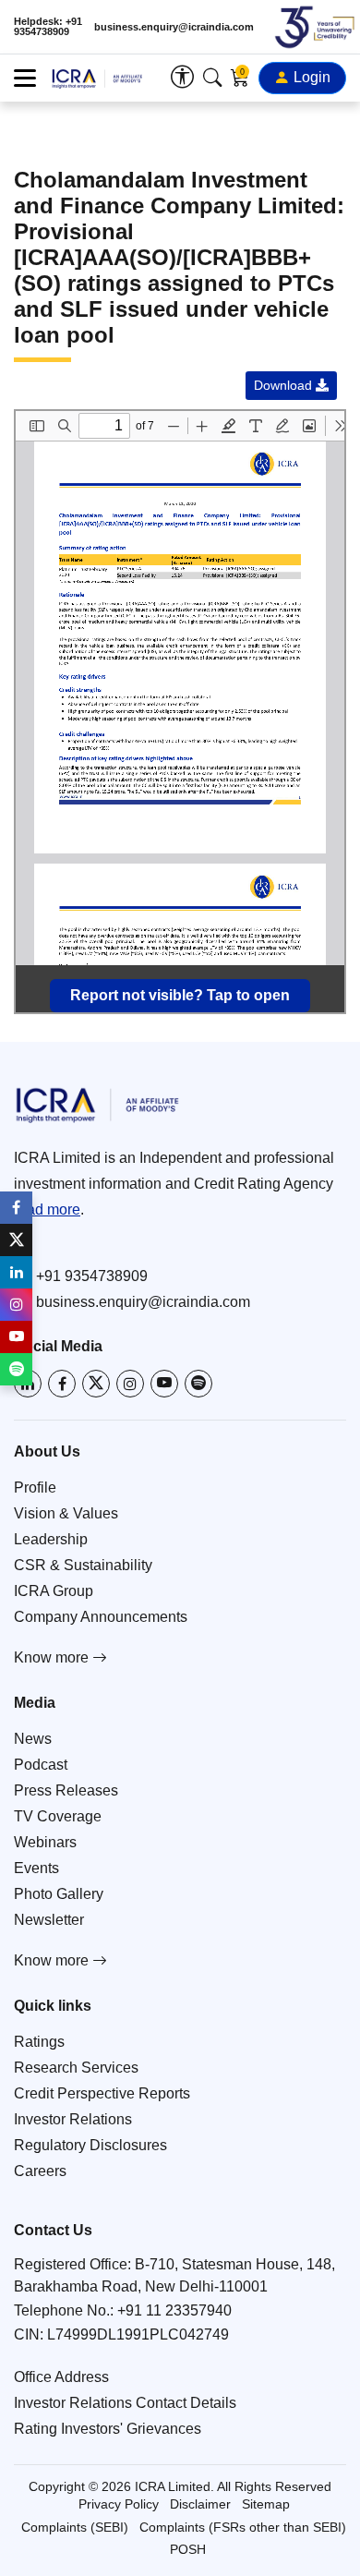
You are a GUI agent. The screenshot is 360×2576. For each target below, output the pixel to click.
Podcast (41, 1765)
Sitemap (266, 2504)
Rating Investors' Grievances (108, 2429)
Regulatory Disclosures (90, 2145)
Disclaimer (200, 2504)
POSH (188, 2549)
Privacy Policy (119, 2504)
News (33, 1739)
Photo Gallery (59, 1894)
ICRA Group (54, 1591)
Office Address (61, 2377)
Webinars (45, 1842)
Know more (53, 1657)
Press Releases (66, 1790)
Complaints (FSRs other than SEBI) (243, 2527)
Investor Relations (73, 2119)
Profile (35, 1488)
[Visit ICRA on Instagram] (130, 1384)
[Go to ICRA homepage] (180, 1105)
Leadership (51, 1539)
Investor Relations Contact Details (125, 2403)
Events (36, 1868)
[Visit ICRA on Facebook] (62, 1384)
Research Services (76, 2068)
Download (285, 385)
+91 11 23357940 (174, 2310)
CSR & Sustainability (83, 1565)
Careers (40, 2171)
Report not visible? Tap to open (180, 995)
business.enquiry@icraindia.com (174, 27)
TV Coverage (58, 1816)
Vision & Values (66, 1513)
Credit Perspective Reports (102, 2093)
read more (47, 1209)
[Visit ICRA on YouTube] (164, 1384)
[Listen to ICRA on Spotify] (198, 1384)
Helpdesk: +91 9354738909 (48, 27)
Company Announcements (101, 1617)
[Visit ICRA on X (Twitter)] (96, 1384)
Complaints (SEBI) (75, 2527)
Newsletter (49, 1920)
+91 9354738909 (92, 1276)
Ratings (39, 2042)
